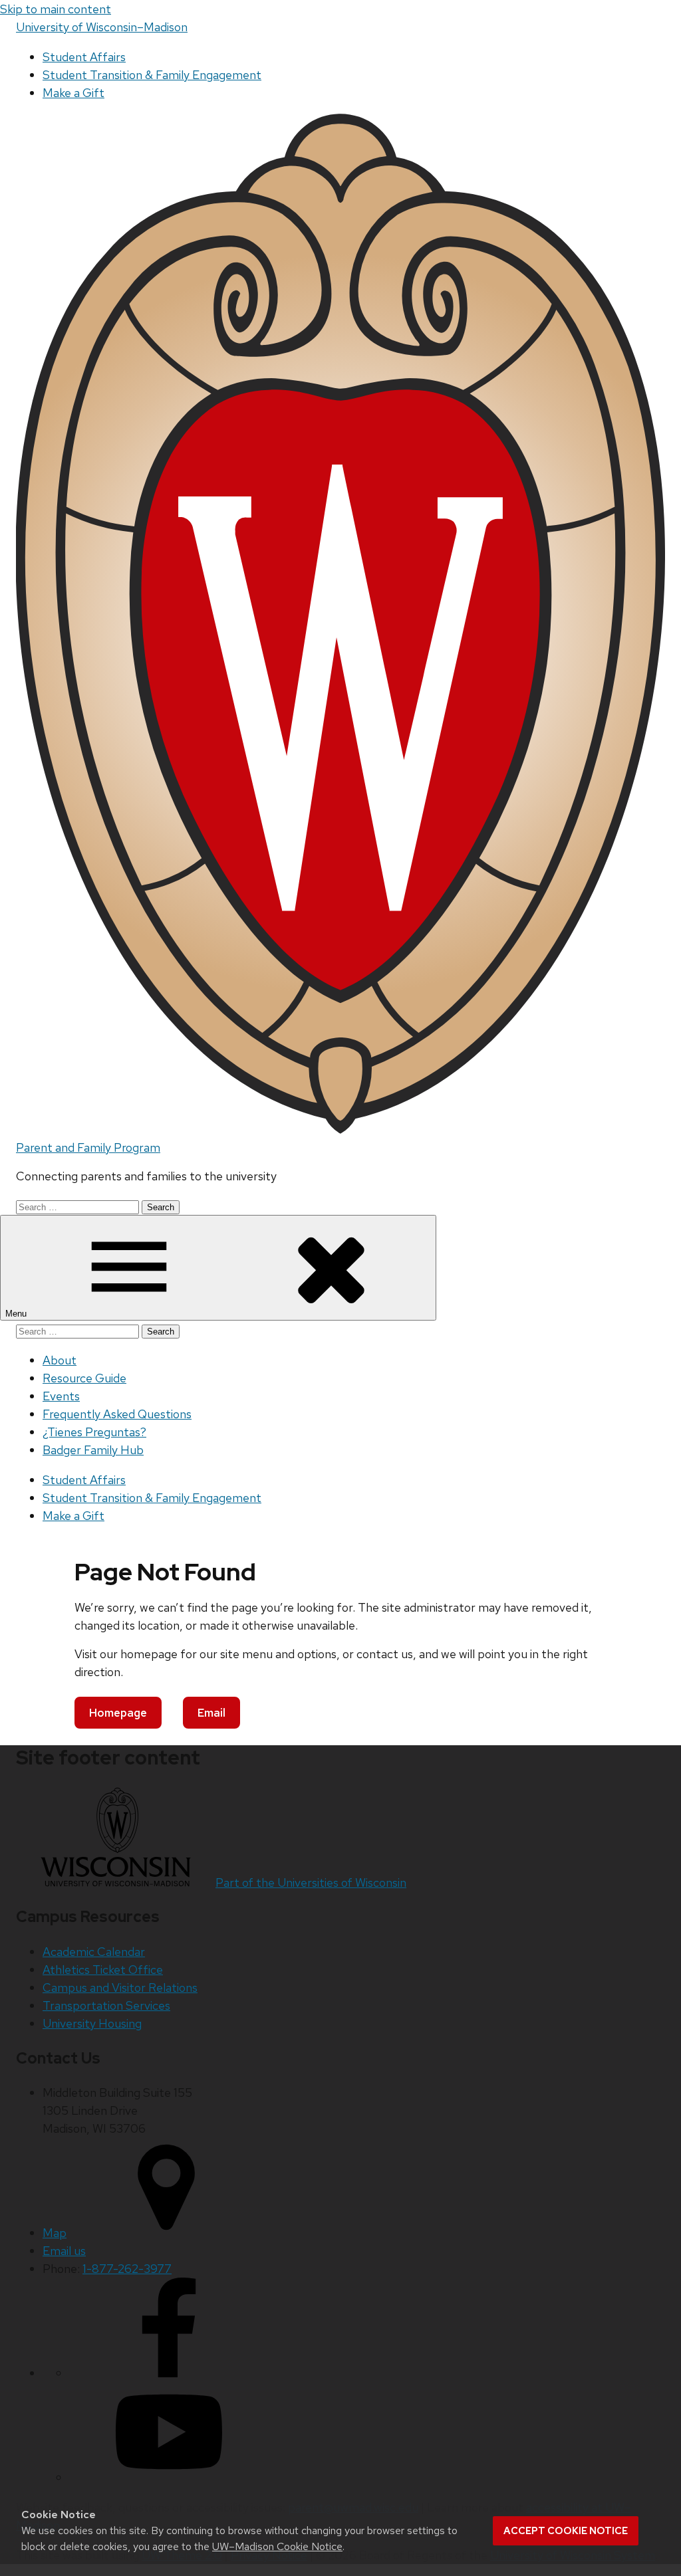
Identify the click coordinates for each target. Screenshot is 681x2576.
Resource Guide (84, 1378)
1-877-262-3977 (127, 2269)
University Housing (92, 2023)
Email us (64, 2251)
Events (61, 1396)
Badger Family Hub (93, 1450)
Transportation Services (106, 2005)
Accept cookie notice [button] (566, 2531)
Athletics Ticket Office (103, 1970)
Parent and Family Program (88, 1147)
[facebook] (169, 2373)
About (60, 1360)
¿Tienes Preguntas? (94, 1432)
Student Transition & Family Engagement (152, 75)
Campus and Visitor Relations (120, 1987)
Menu (17, 1314)
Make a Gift (73, 93)
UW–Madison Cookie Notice (277, 2546)
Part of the (311, 1882)
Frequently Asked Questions (117, 1414)
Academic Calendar (94, 1952)
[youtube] (169, 2477)
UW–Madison (102, 27)
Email (211, 1713)
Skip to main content (56, 9)
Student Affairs (84, 57)
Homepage (118, 1713)
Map (55, 2233)
